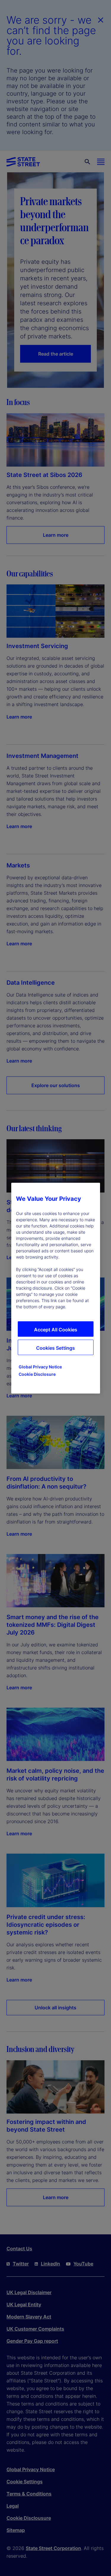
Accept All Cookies (56, 1330)
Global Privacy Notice (40, 1367)
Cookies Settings (55, 1348)
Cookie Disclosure (37, 1374)
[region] (56, 1288)
